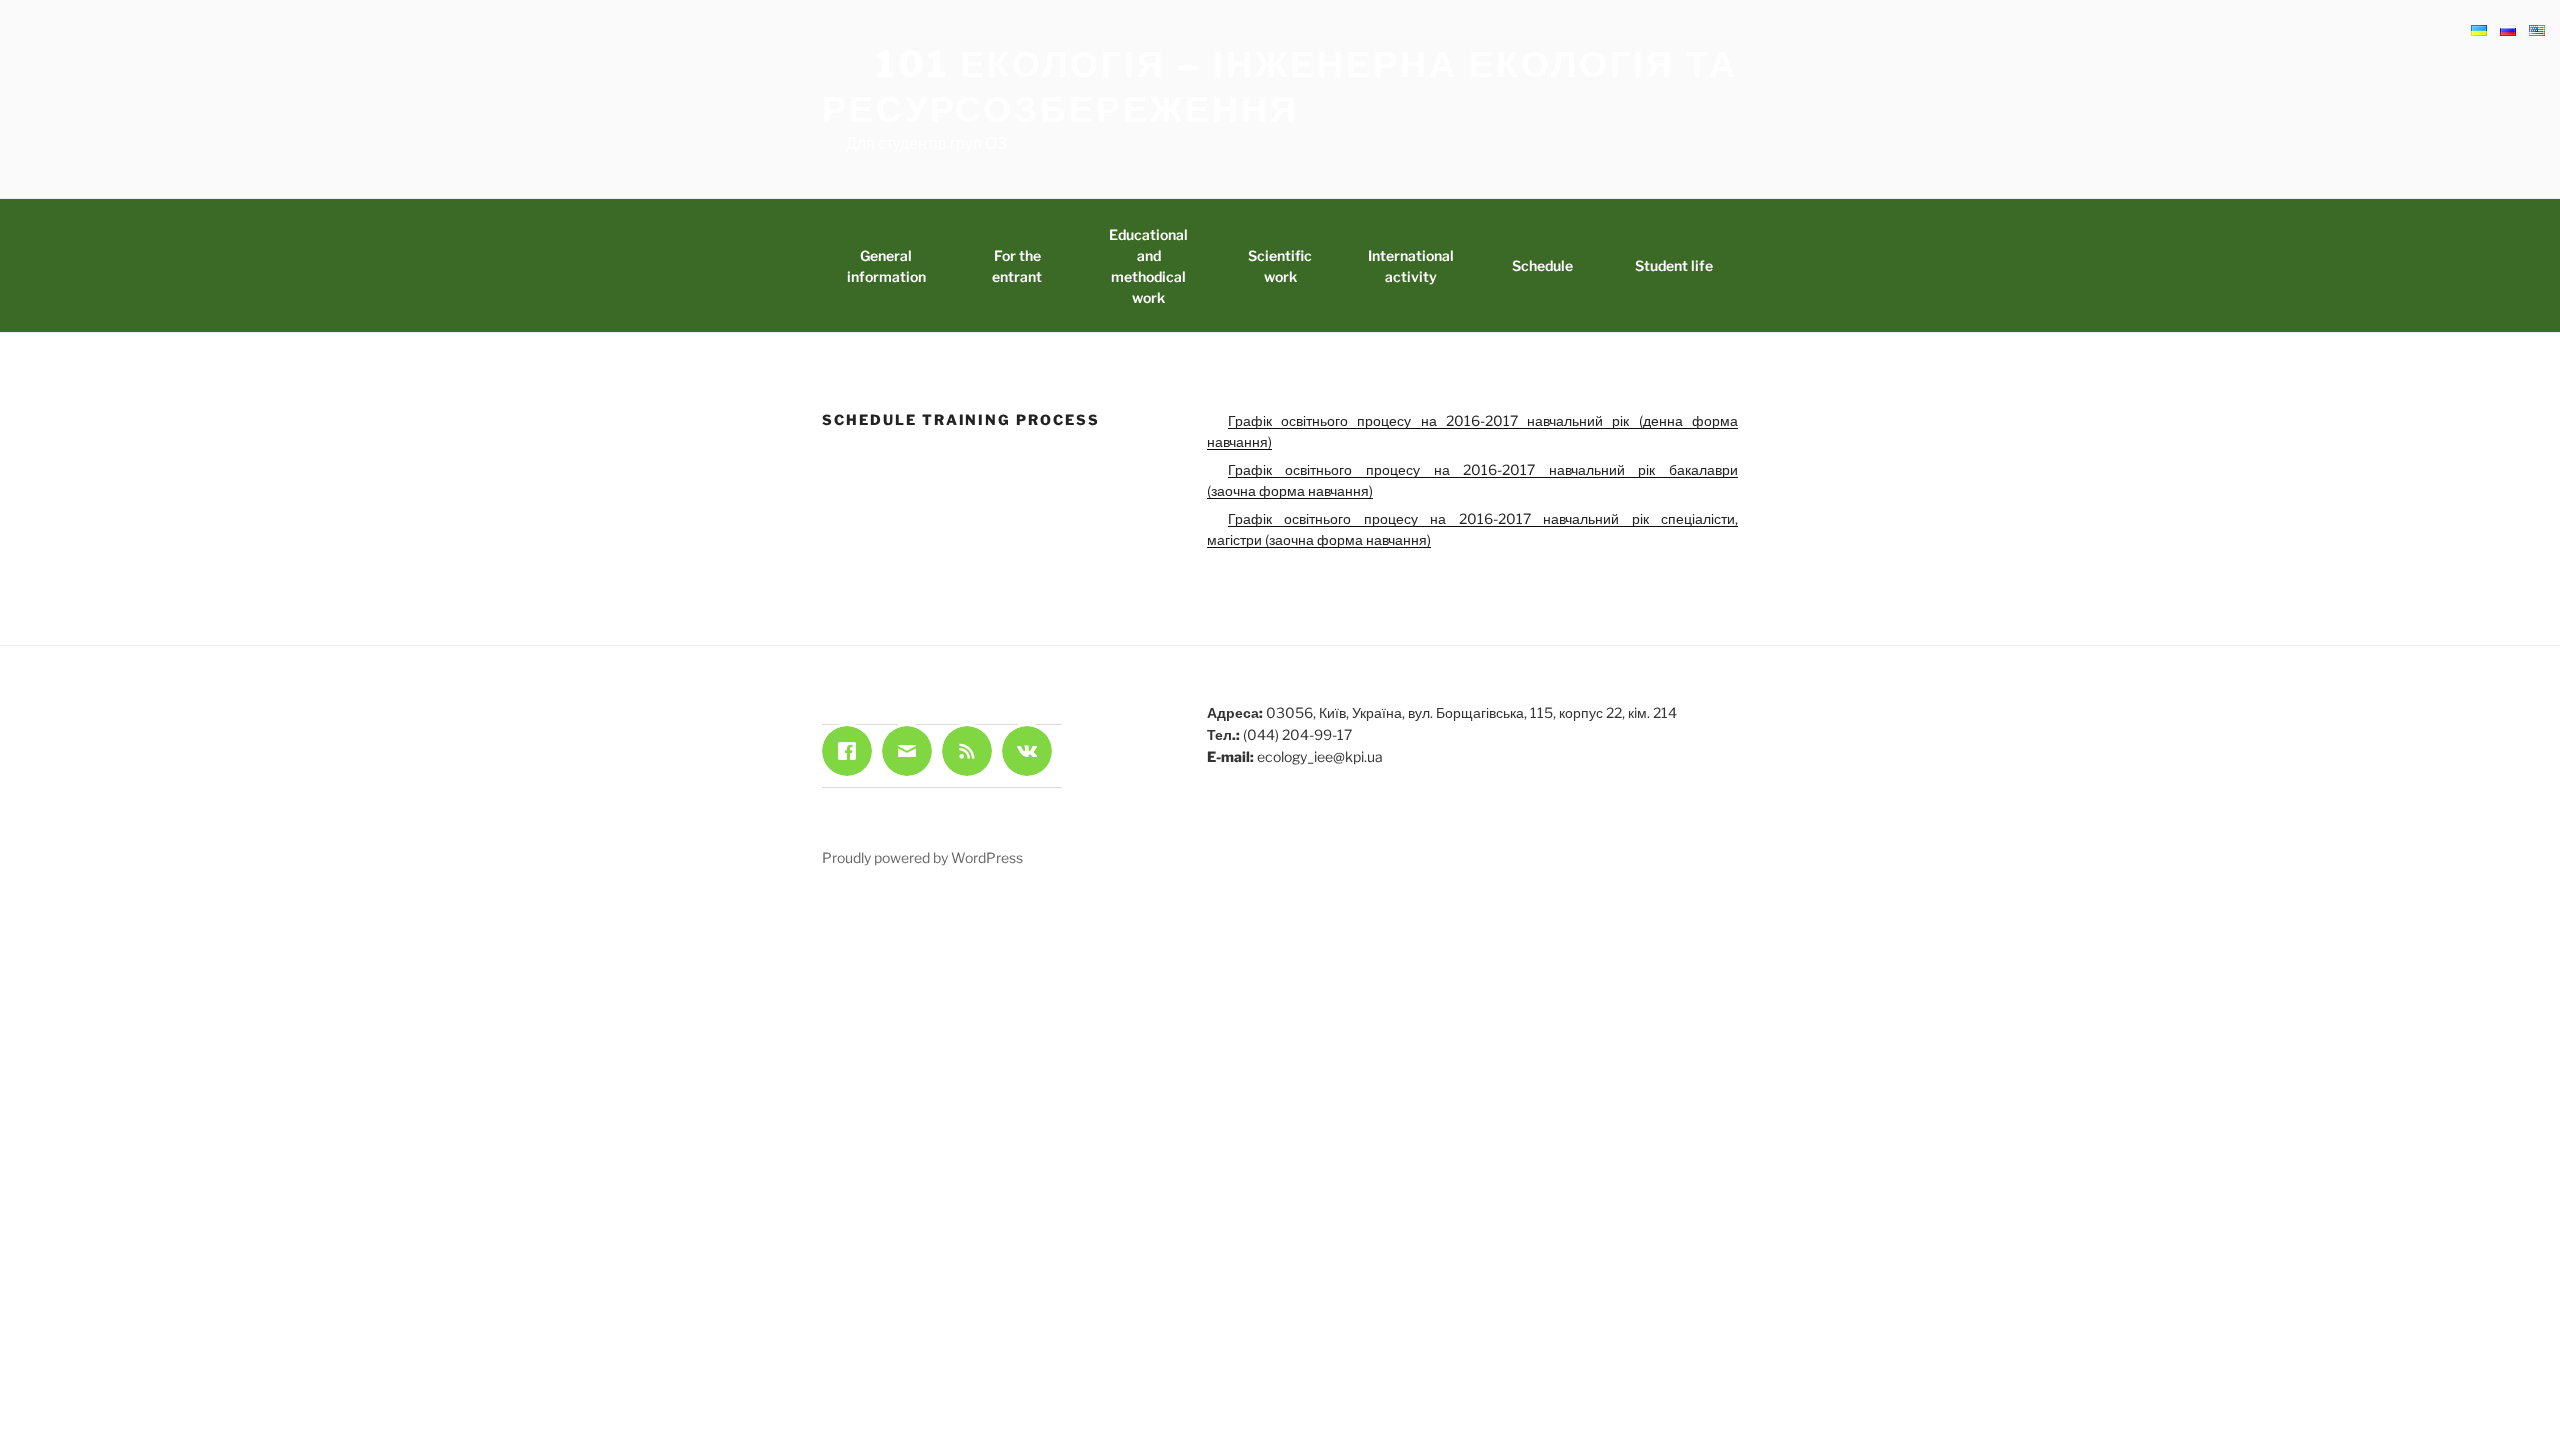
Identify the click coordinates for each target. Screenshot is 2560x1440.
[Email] (912, 751)
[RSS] (972, 751)
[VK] (1032, 751)
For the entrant (1017, 266)
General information (886, 266)
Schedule (1542, 265)
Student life (1674, 265)
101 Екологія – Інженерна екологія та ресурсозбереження (1280, 86)
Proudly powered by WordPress (922, 857)
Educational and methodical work (1148, 266)
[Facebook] (852, 751)
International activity (1411, 266)
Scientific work (1280, 266)
